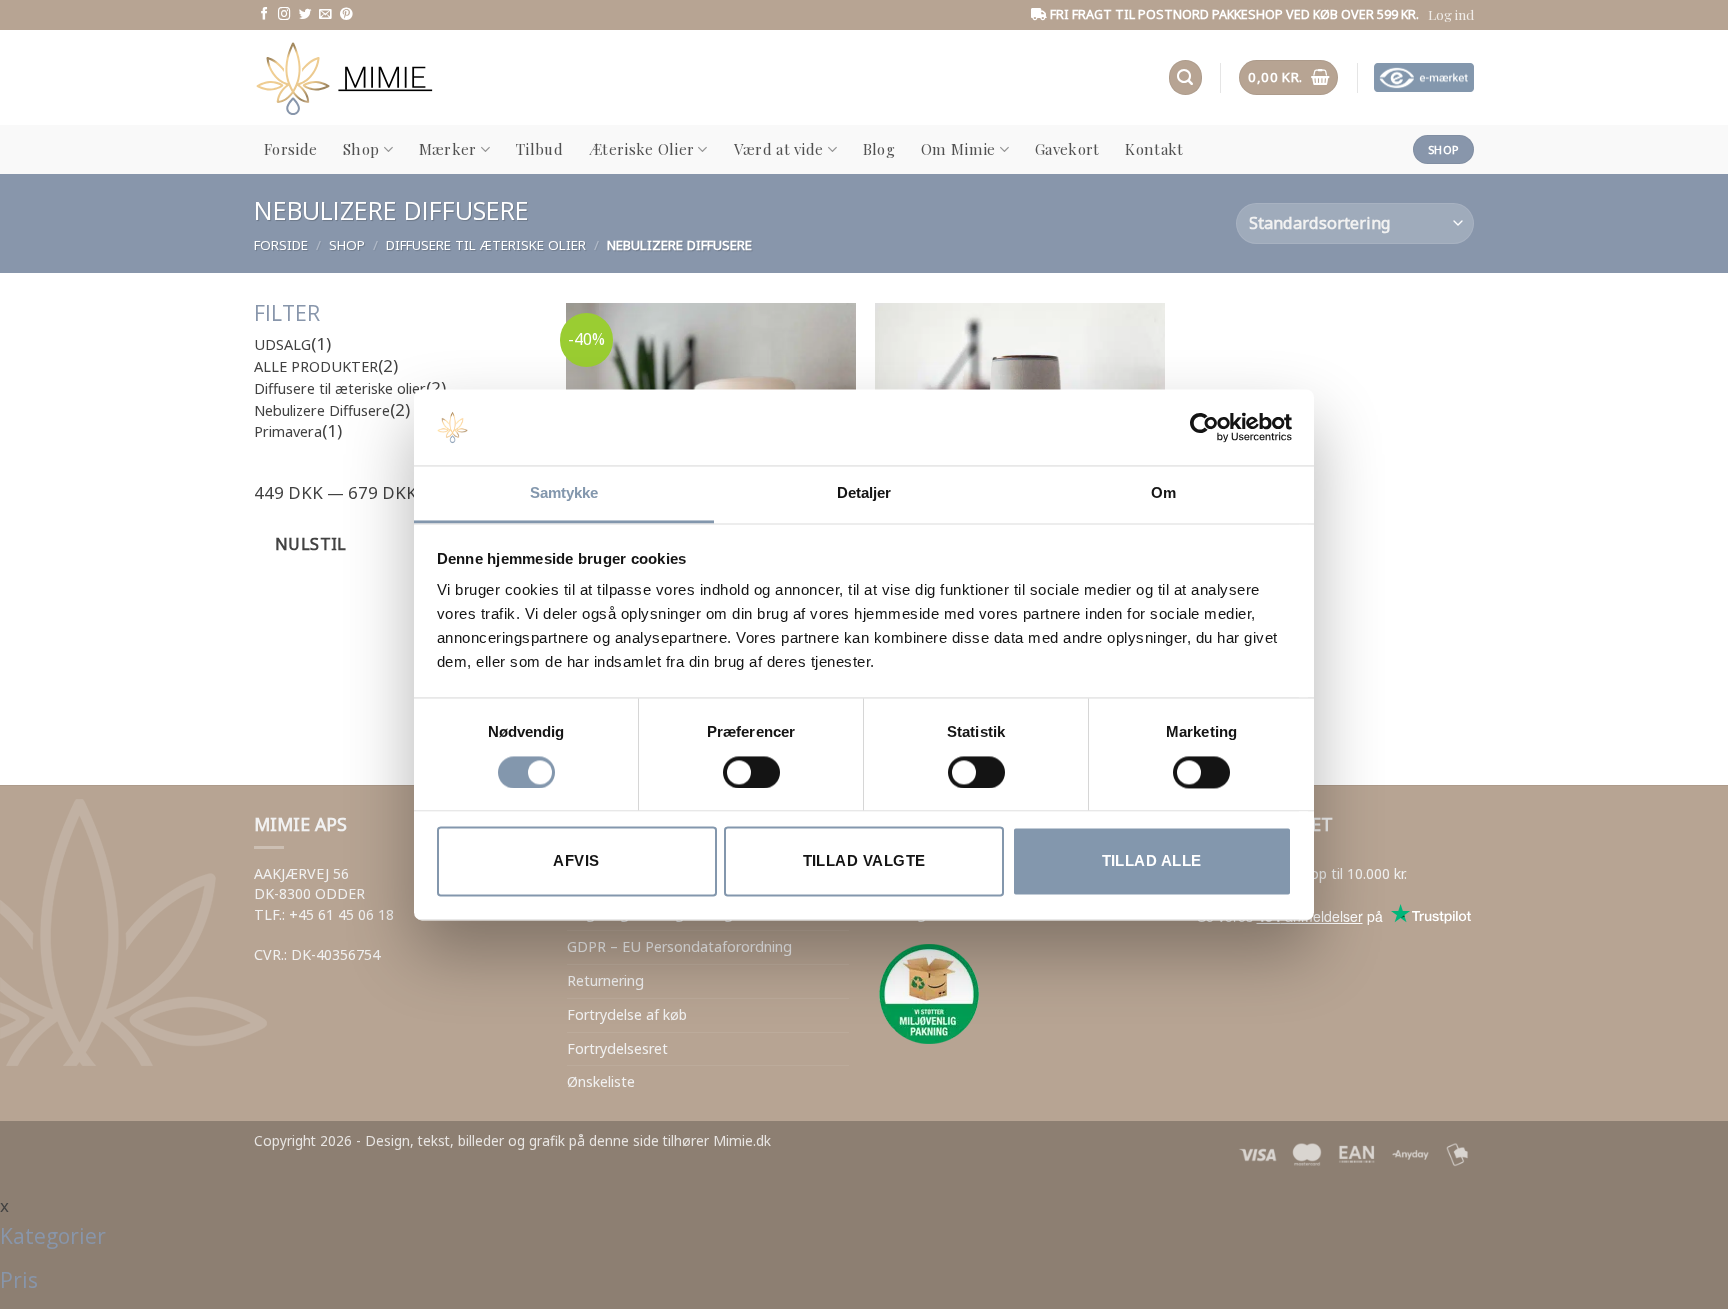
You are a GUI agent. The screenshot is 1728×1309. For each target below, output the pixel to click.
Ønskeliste (601, 1081)
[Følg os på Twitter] (305, 15)
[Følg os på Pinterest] (346, 15)
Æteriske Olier (641, 149)
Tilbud (539, 149)
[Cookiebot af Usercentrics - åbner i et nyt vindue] (1204, 427)
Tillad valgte (864, 861)
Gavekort (1067, 149)
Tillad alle (1152, 861)
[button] (1451, 14)
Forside (290, 149)
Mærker (448, 149)
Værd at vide (779, 149)
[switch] (751, 772)
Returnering (605, 980)
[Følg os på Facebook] (264, 15)
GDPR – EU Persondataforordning (679, 946)
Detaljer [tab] (864, 493)
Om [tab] (1163, 493)
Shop (361, 149)
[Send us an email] (325, 15)
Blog (879, 149)
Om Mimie (958, 149)
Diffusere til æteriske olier (486, 245)
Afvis (576, 861)
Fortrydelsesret (617, 1048)
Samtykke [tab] (564, 493)
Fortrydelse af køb (627, 1014)
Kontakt (1154, 149)
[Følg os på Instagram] (284, 15)
